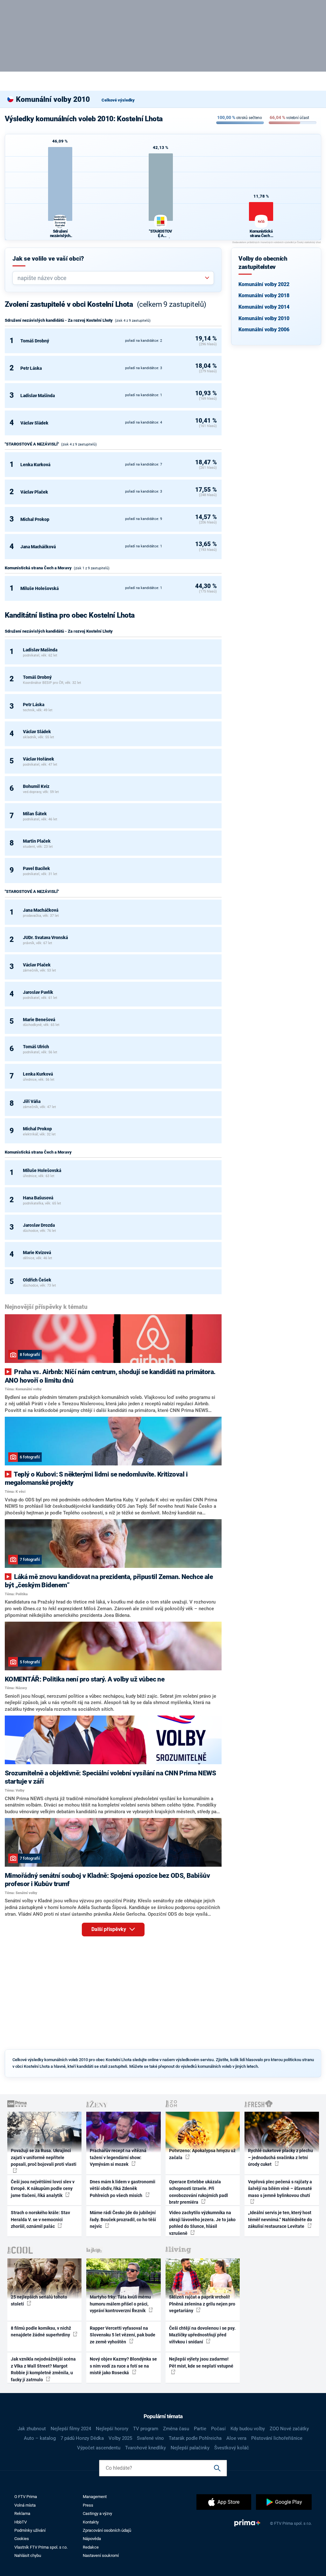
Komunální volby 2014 (264, 307)
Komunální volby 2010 (264, 318)
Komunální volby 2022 (264, 284)
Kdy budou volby (248, 2429)
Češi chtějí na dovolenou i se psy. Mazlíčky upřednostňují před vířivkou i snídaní (202, 2335)
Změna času (176, 2429)
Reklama (22, 2513)
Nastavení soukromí (101, 2555)
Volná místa (25, 2505)
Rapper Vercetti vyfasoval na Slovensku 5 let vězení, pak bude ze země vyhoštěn (123, 2335)
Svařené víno (150, 2438)
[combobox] (111, 278)
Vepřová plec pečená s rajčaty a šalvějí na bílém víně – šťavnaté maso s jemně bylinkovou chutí (280, 2189)
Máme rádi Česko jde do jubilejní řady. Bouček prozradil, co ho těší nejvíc (123, 2219)
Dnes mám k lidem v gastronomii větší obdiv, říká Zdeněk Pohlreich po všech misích (123, 2189)
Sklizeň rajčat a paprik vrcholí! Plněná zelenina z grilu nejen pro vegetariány (202, 2304)
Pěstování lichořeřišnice (277, 2438)
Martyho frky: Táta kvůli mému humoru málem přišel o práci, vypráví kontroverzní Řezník (120, 2304)
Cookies (22, 2539)
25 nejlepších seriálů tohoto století (39, 2300)
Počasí (218, 2429)
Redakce (91, 2547)
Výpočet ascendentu (99, 2448)
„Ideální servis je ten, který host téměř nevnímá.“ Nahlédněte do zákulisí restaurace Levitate (280, 2219)
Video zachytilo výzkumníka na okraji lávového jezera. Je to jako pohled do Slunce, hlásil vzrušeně (202, 2223)
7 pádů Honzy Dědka (82, 2438)
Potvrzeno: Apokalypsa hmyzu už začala (202, 2154)
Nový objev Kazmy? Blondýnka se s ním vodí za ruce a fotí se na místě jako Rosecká (123, 2366)
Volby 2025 (120, 2438)
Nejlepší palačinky (190, 2448)
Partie (200, 2429)
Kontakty (91, 2522)
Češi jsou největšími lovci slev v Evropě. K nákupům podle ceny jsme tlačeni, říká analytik (43, 2189)
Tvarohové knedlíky (145, 2448)
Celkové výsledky (118, 100)
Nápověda (92, 2539)
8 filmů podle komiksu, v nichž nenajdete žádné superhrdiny (41, 2331)
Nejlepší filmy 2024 (71, 2429)
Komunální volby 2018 (264, 295)
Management (95, 2497)
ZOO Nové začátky (289, 2429)
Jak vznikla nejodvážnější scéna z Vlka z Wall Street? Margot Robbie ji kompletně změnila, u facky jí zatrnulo (43, 2369)
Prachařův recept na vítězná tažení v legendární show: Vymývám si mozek (118, 2157)
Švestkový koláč (232, 2448)
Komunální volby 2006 (264, 330)
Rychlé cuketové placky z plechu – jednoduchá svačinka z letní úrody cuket (280, 2157)
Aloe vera (236, 2438)
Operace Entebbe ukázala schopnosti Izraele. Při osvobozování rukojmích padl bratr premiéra (198, 2192)
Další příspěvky (109, 1929)
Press (88, 2505)
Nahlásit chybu (28, 2555)
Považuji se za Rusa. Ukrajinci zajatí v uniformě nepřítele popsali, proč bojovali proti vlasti (44, 2157)
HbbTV (21, 2522)
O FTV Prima (26, 2497)
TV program (146, 2429)
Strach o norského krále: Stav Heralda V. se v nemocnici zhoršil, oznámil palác (40, 2219)
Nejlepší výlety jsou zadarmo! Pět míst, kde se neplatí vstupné (201, 2362)
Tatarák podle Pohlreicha (195, 2438)
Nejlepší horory (112, 2429)
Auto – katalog (40, 2438)
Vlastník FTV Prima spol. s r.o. (41, 2547)
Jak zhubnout (32, 2429)
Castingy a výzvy (97, 2513)
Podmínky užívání (30, 2530)
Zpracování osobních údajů (107, 2530)
